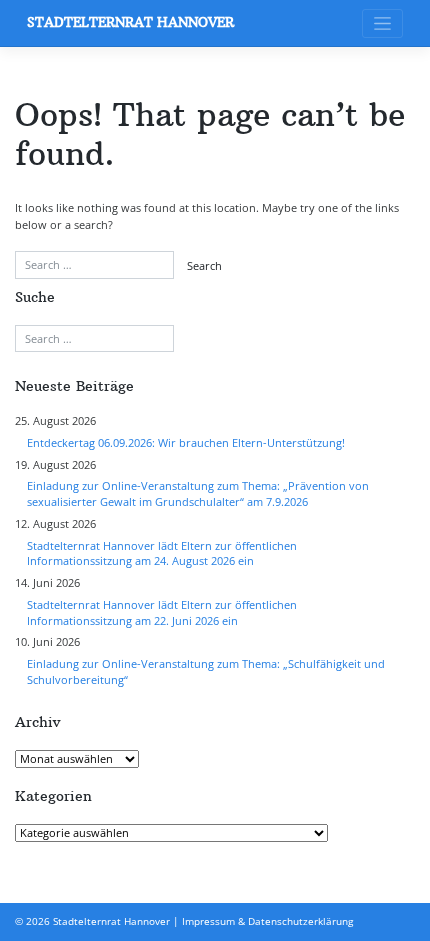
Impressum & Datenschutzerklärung (267, 921)
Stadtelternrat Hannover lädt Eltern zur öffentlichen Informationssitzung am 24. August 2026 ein (162, 554)
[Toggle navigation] (382, 23)
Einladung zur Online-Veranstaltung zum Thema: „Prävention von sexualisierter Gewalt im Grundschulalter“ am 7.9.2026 (198, 494)
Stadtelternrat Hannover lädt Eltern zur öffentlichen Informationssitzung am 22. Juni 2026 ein (162, 613)
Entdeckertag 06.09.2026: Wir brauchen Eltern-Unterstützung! (186, 443)
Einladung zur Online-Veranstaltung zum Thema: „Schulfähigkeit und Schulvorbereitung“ (206, 672)
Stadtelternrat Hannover (130, 22)
